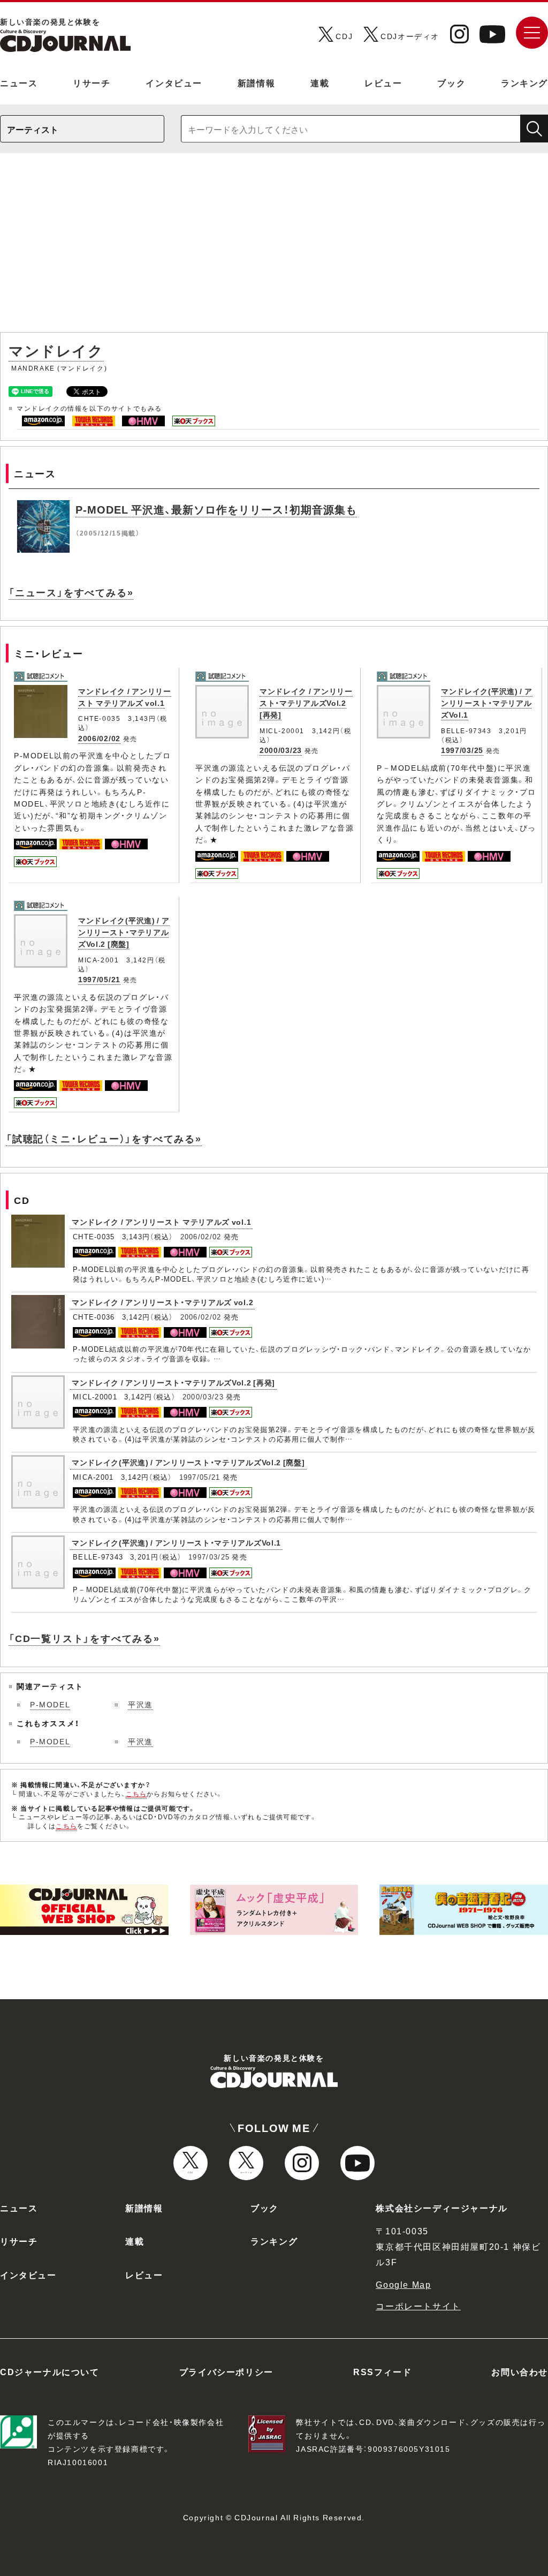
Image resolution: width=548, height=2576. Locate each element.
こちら (136, 1794)
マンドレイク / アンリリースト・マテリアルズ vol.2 (162, 1302)
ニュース (19, 82)
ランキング (524, 82)
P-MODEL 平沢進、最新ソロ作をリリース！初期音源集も (216, 509)
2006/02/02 (99, 738)
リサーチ (92, 82)
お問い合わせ (520, 2371)
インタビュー (174, 82)
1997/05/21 (99, 979)
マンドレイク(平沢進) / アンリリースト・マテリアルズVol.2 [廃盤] (124, 932)
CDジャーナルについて (50, 2371)
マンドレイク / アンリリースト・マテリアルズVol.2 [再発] (306, 703)
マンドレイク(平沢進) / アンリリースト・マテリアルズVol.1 (487, 703)
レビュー (383, 82)
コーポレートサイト (418, 2306)
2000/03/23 (281, 750)
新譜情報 (256, 82)
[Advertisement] (274, 248)
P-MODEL (50, 1704)
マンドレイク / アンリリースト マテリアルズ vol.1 (125, 697)
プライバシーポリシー (226, 2371)
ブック (451, 82)
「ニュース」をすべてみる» (71, 592)
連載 (320, 82)
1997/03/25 (462, 750)
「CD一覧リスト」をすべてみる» (84, 1638)
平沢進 (140, 1704)
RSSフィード (382, 2371)
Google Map (403, 2284)
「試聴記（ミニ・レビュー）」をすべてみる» (104, 1138)
